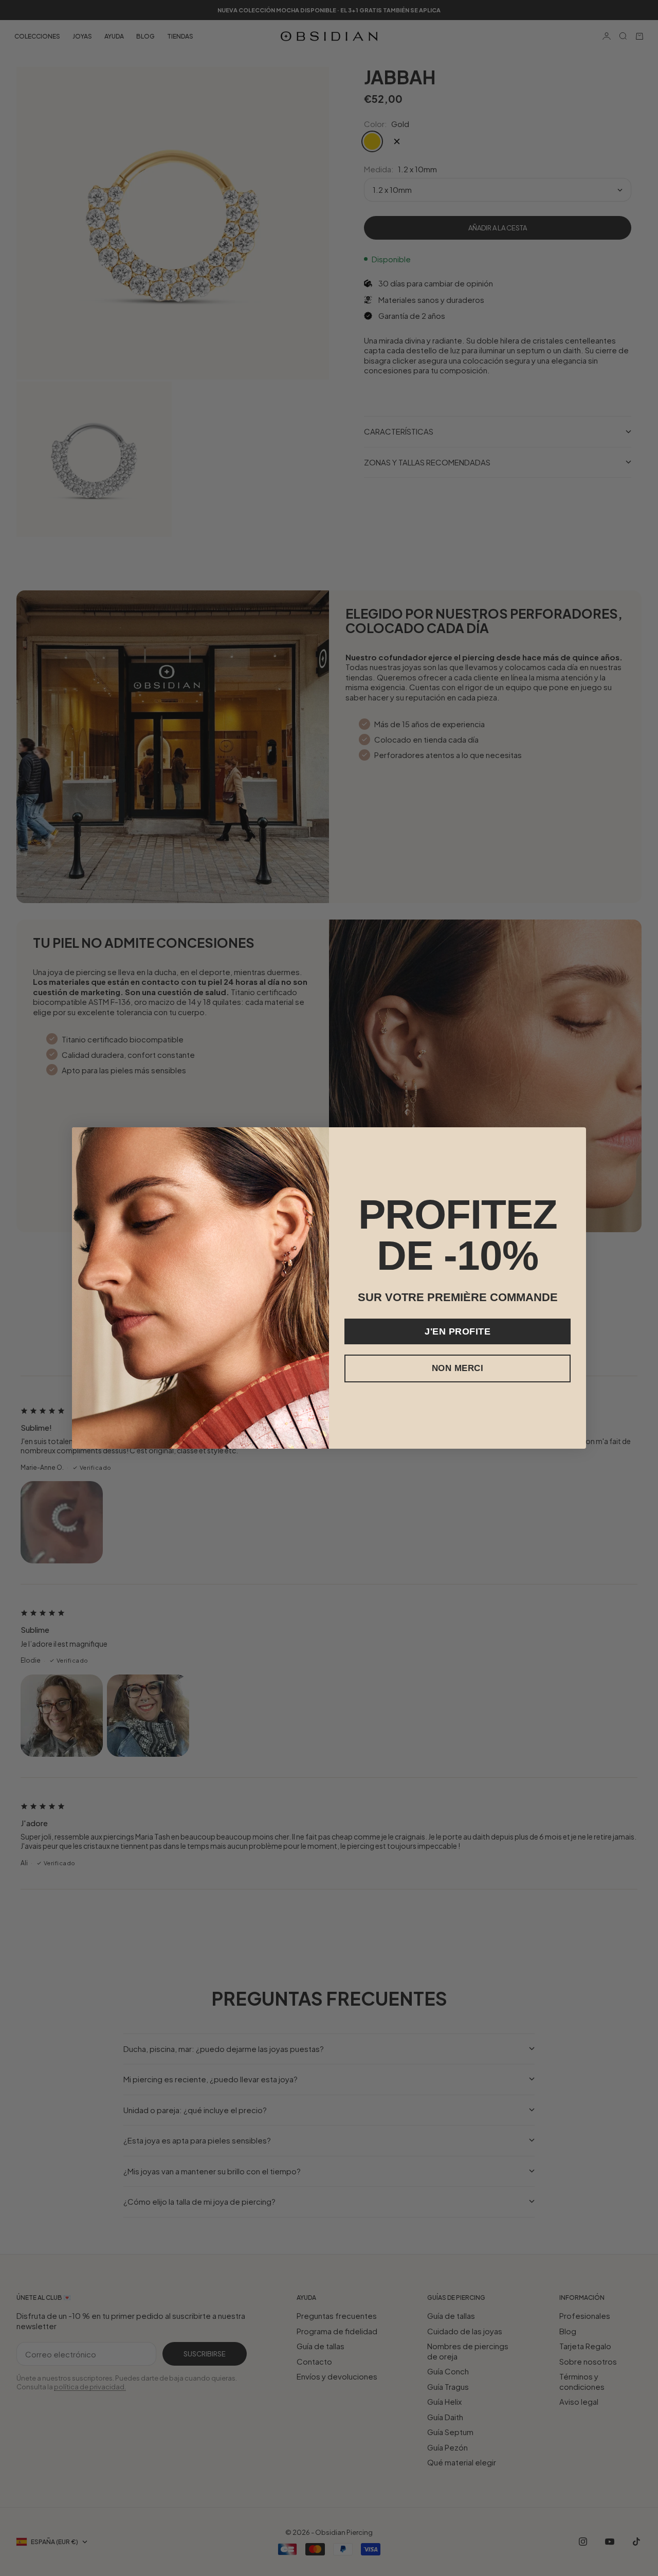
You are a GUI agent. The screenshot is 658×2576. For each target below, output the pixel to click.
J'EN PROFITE (458, 1331)
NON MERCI (458, 1368)
